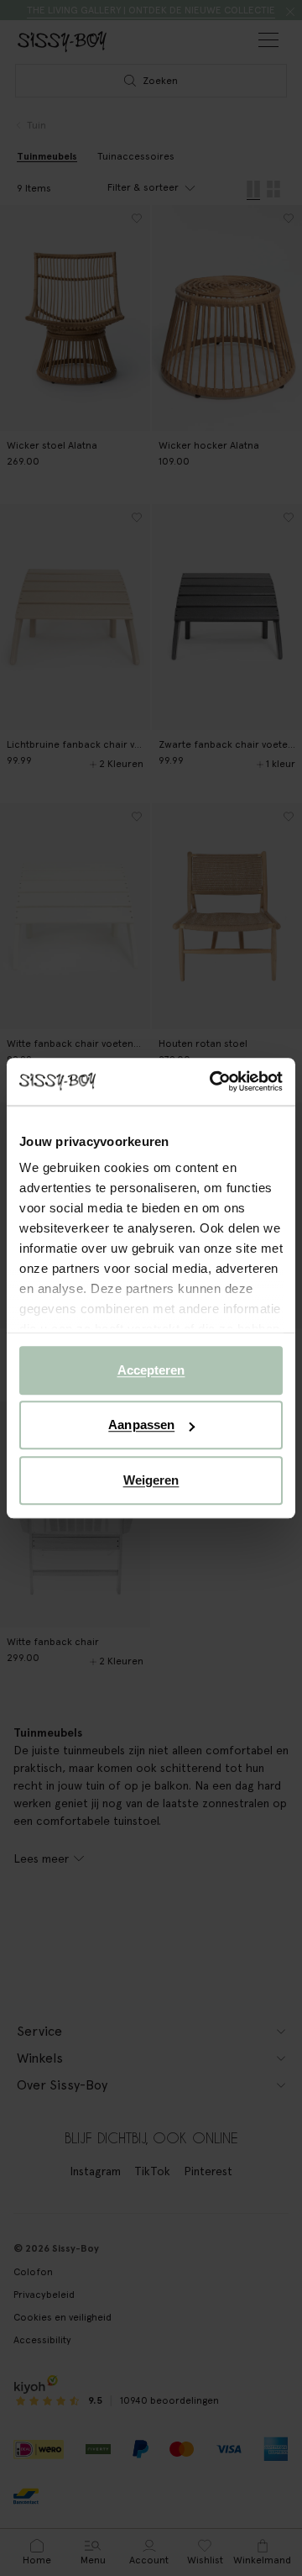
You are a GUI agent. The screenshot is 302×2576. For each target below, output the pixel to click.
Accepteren (151, 1370)
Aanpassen (141, 1425)
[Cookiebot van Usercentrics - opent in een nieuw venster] (213, 1081)
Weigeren (151, 1480)
